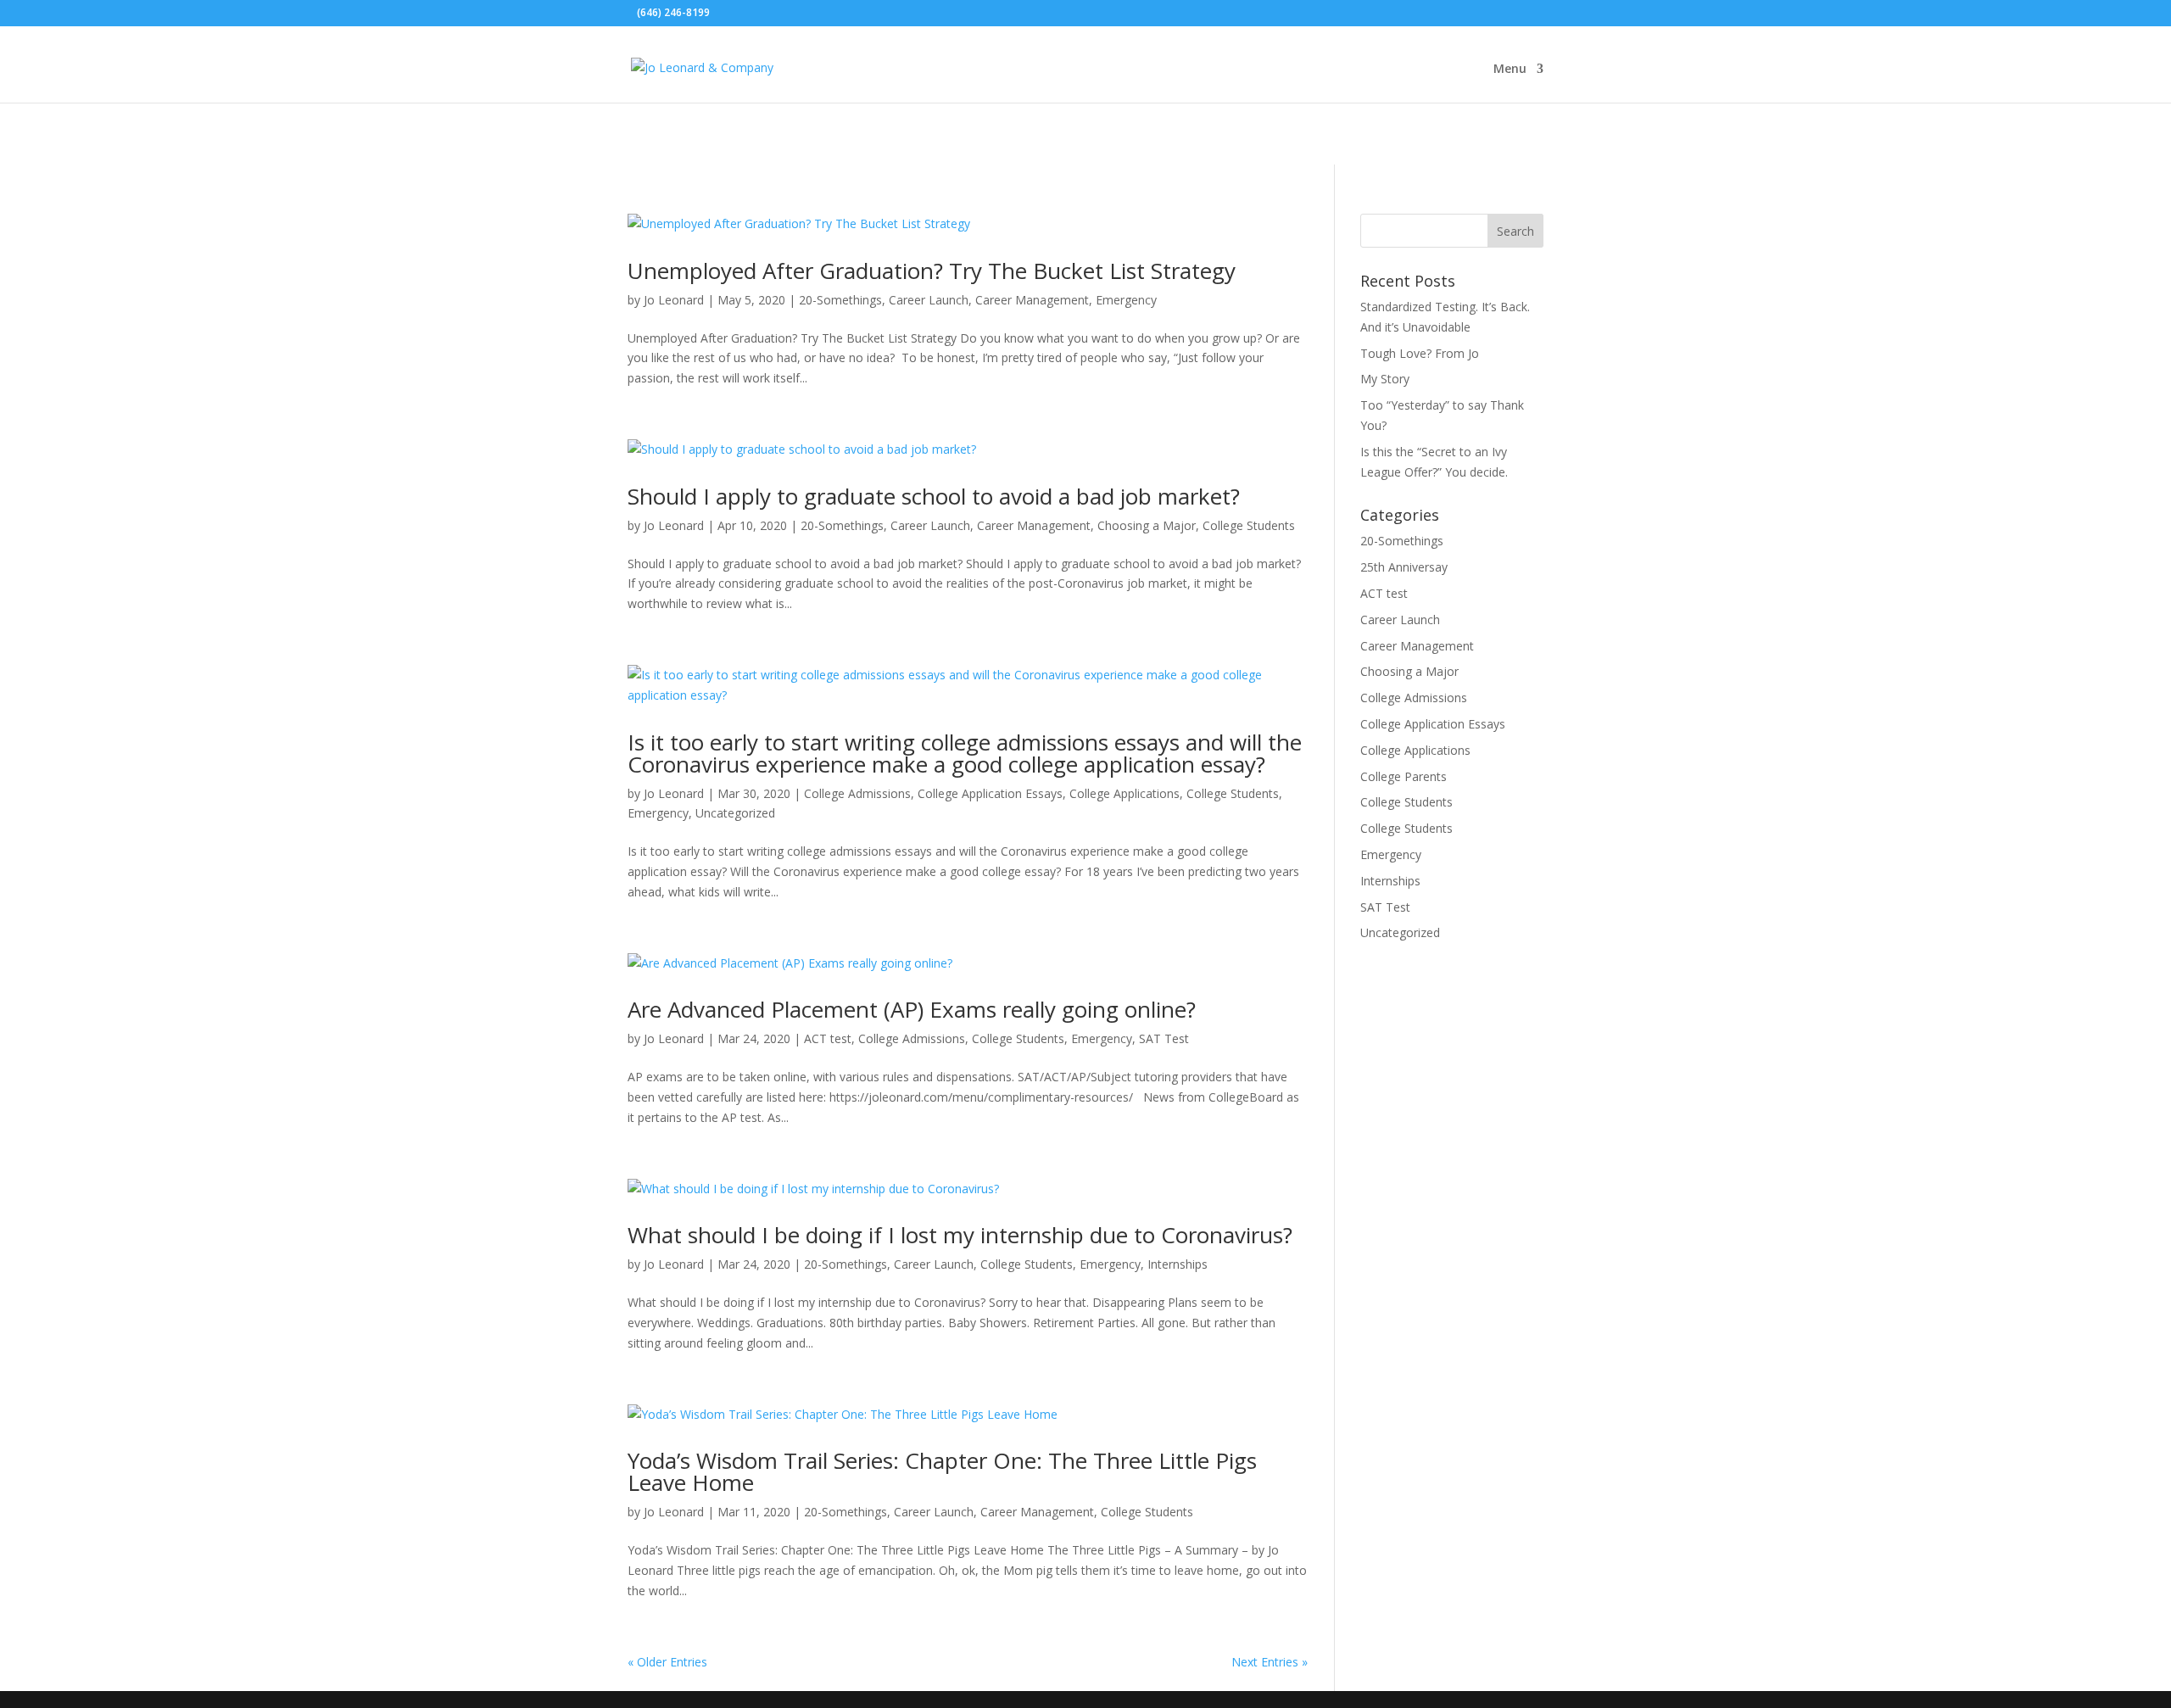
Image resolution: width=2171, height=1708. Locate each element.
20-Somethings (840, 300)
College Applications (1125, 793)
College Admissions (857, 793)
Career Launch (929, 300)
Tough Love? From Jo (1420, 353)
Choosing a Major (1147, 525)
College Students (1249, 525)
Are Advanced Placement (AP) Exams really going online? (912, 1009)
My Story (1385, 379)
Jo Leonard (674, 300)
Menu (1510, 70)
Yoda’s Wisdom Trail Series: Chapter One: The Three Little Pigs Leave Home (942, 1471)
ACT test (828, 1038)
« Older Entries (667, 1662)
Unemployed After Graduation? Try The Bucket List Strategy (932, 271)
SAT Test (1164, 1038)
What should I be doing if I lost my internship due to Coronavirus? (960, 1235)
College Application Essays (990, 793)
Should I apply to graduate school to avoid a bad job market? (934, 496)
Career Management (1032, 300)
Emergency (1126, 300)
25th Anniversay (1404, 567)
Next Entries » (1270, 1662)
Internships (1178, 1264)
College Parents (1404, 776)
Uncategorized (735, 813)
